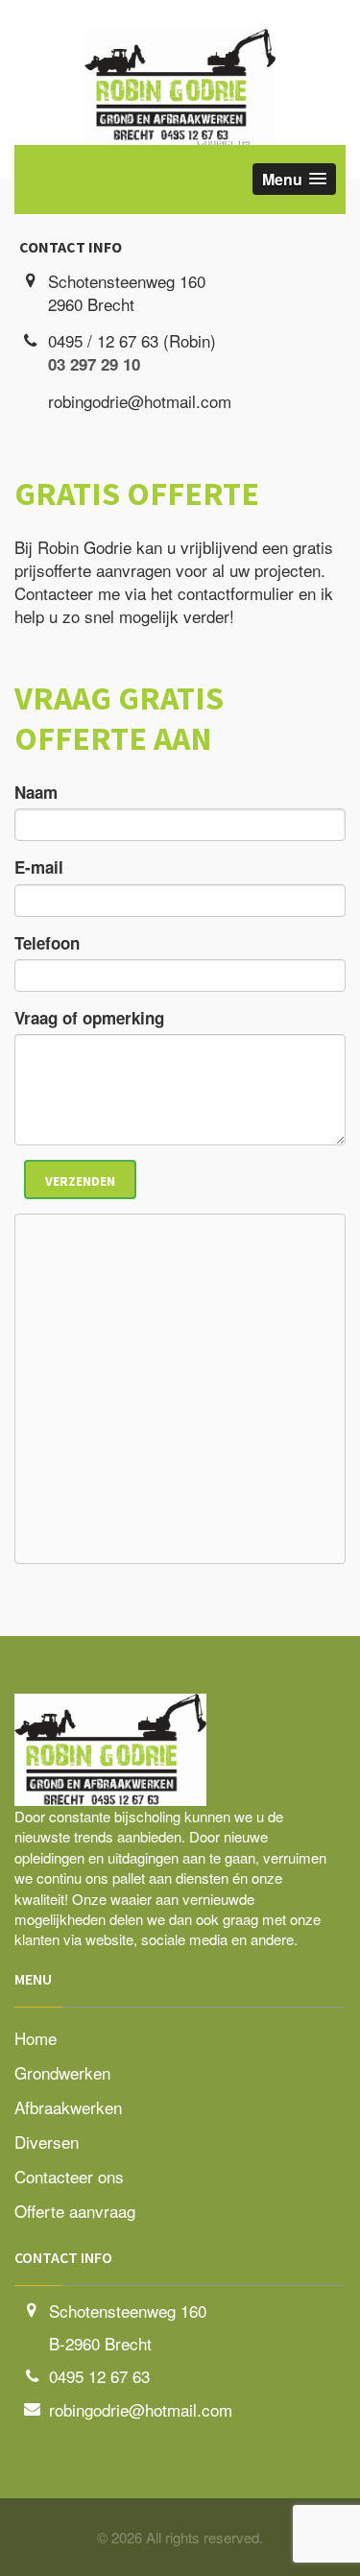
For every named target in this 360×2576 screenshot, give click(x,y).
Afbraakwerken (68, 2107)
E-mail (39, 867)
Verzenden (80, 1181)
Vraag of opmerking (89, 1018)
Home (36, 2038)
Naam (36, 792)
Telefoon (47, 943)
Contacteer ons (69, 2176)
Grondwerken (62, 2072)
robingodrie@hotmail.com (141, 2409)
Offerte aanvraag (75, 2211)
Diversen (47, 2142)
